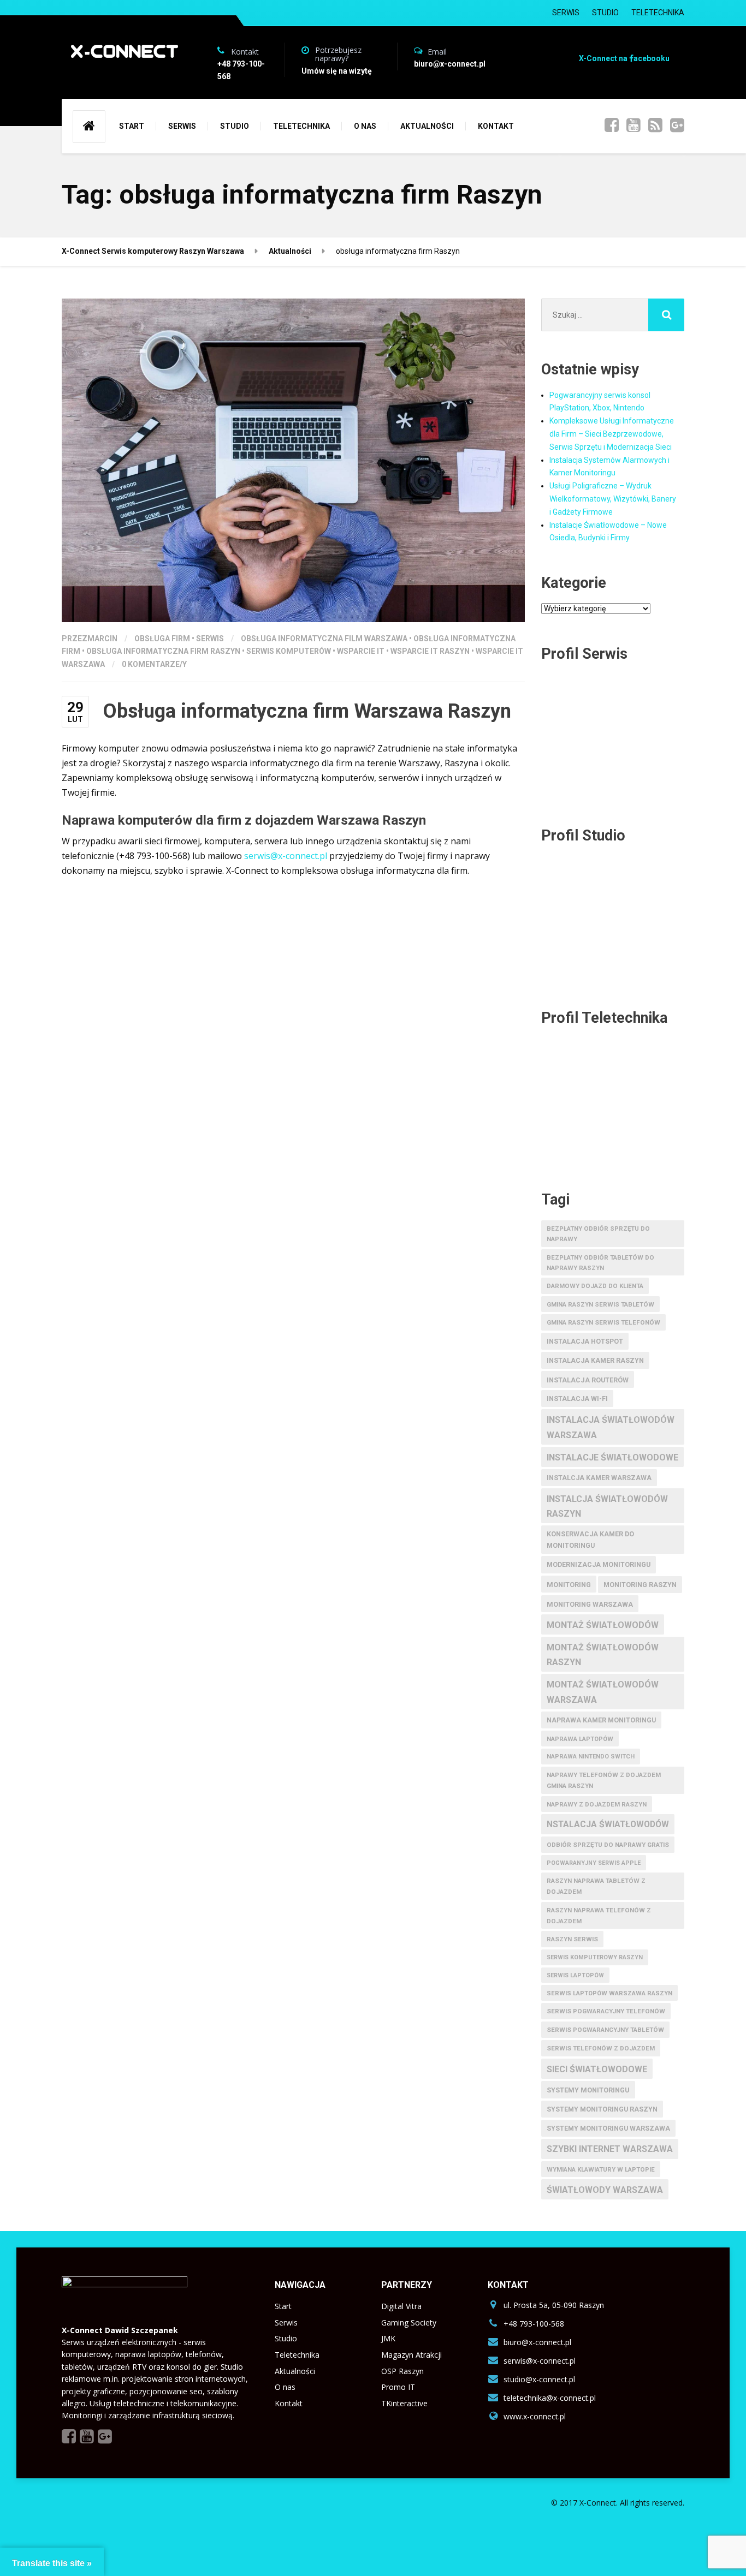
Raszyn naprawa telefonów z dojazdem (599, 1916)
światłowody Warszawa (605, 2190)
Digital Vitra (401, 2306)
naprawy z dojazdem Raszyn (597, 1804)
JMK (388, 2338)
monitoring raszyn (640, 1585)
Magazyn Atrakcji (412, 2355)
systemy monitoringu (588, 2090)
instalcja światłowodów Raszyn (607, 1506)
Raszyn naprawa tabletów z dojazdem (596, 1886)
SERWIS (566, 13)
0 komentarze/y (154, 664)
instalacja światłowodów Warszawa (611, 1427)
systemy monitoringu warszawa (608, 2128)
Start (283, 2306)
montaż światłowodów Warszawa (603, 1692)
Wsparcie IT (361, 651)
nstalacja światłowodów (608, 1824)
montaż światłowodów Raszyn (603, 1655)
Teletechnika (297, 2355)
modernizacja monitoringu (599, 1565)
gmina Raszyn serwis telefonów (603, 1322)
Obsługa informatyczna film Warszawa (324, 639)
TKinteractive (404, 2403)
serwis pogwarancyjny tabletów (605, 2030)
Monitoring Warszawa (590, 1604)
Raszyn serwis (572, 1939)
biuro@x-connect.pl (537, 2342)
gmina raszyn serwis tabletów (600, 1304)
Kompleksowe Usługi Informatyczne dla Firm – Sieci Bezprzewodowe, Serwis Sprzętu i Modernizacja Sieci (612, 434)
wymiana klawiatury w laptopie (601, 2169)
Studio (286, 2338)
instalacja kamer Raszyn (595, 1361)
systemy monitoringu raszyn (602, 2109)
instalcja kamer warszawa (599, 1478)
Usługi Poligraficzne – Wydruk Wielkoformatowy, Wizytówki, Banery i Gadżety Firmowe (613, 499)
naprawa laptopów (580, 1739)
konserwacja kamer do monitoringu (590, 1540)
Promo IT (398, 2387)
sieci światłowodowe (597, 2069)
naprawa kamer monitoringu (601, 1720)
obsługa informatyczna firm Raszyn (163, 651)
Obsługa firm (162, 639)
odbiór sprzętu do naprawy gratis (608, 1845)
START (132, 126)
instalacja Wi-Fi (577, 1399)
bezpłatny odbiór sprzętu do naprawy (598, 1234)
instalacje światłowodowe (612, 1457)
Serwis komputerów (289, 651)
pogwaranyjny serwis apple (594, 1863)
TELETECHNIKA (658, 13)
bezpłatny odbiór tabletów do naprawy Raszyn (600, 1263)
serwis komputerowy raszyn (595, 1957)
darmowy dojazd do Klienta (595, 1286)
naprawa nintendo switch (591, 1757)
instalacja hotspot (585, 1341)
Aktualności (295, 2371)
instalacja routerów (588, 1380)
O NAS (365, 126)
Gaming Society (409, 2322)
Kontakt (289, 2403)
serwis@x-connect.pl (286, 856)
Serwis (210, 639)
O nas (285, 2387)
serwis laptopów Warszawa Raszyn (609, 1993)
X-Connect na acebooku (624, 58)
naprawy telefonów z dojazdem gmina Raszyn (604, 1780)
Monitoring (569, 1585)
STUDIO (605, 13)
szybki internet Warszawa (610, 2149)
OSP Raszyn (402, 2371)
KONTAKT (496, 126)
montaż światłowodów (603, 1625)
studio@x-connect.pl (539, 2379)
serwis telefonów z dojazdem (601, 2048)
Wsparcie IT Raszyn (430, 651)
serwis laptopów (575, 1975)
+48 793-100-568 (534, 2324)
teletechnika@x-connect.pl (550, 2398)
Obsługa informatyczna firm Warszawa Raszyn (307, 711)
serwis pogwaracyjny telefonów (606, 2011)
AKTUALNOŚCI (427, 126)
